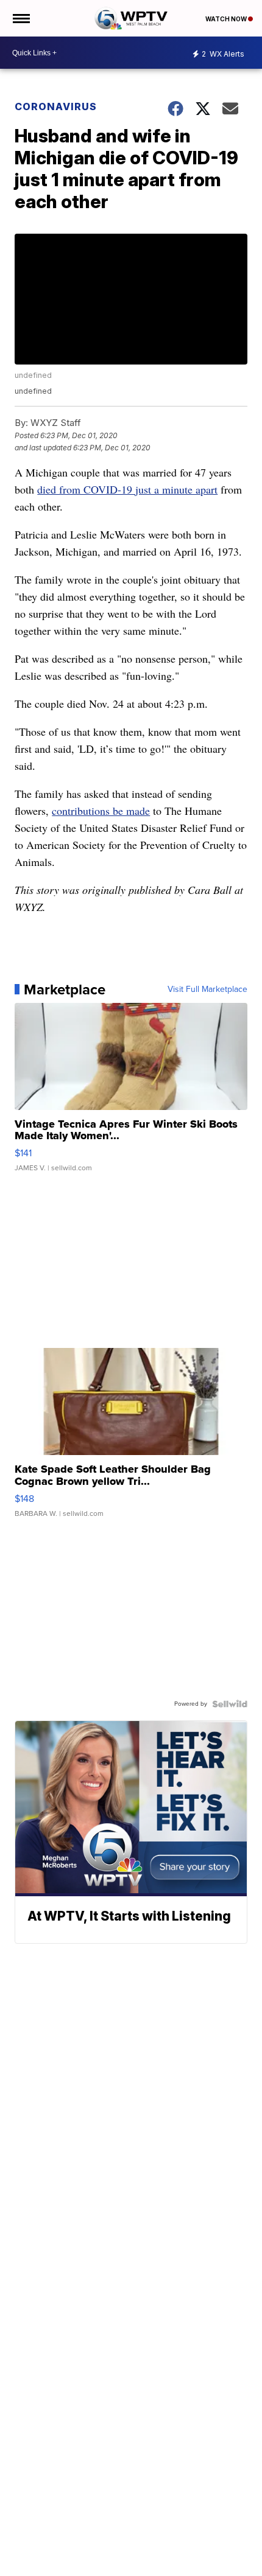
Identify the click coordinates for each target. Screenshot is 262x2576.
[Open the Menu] (20, 18)
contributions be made (101, 811)
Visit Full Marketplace (207, 990)
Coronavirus (56, 106)
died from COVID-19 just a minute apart (127, 489)
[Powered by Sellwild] (230, 1704)
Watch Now (227, 19)
